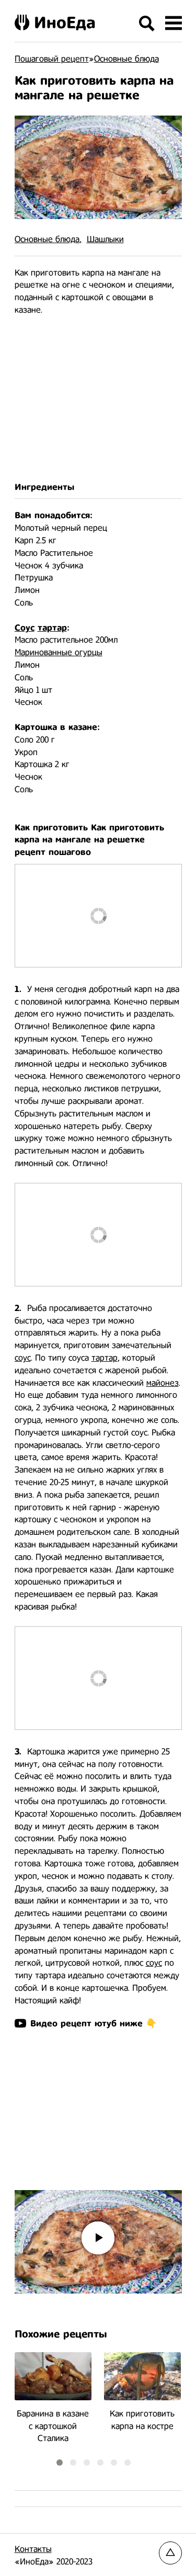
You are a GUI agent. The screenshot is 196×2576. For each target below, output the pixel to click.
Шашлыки (105, 239)
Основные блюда (47, 239)
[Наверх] (170, 2553)
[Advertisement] (98, 399)
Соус (25, 628)
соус (23, 1358)
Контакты (33, 2549)
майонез (163, 1383)
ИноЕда (65, 22)
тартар (52, 628)
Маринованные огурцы (59, 652)
